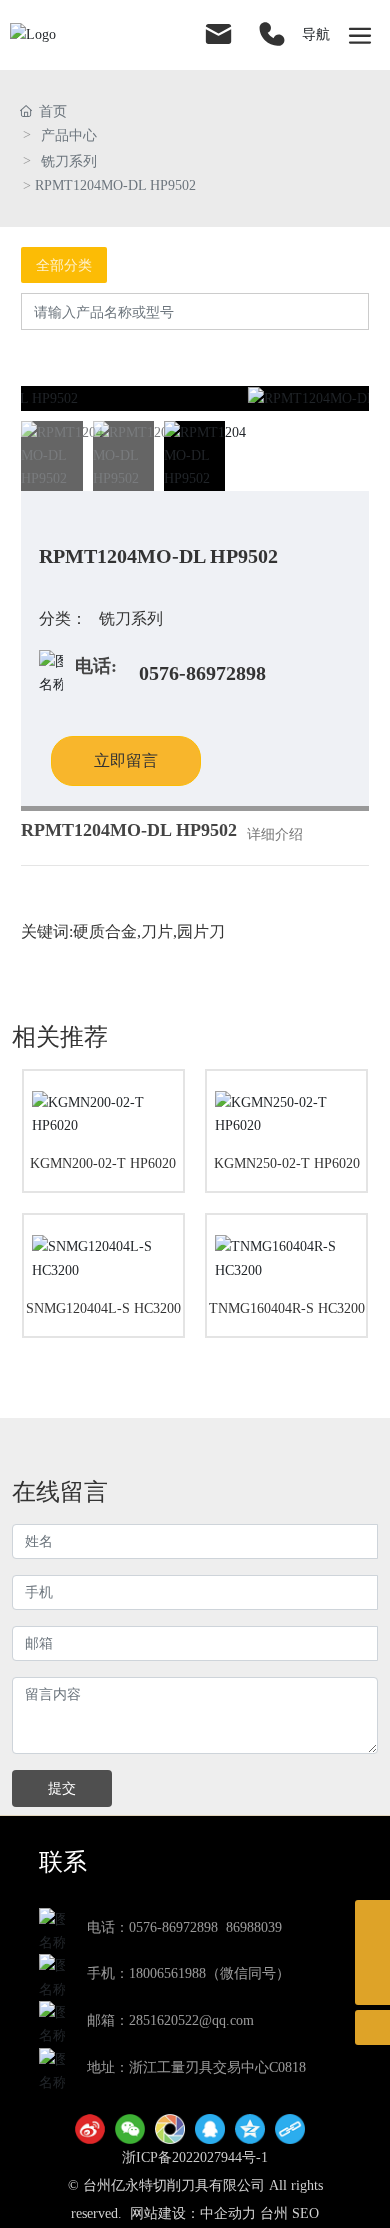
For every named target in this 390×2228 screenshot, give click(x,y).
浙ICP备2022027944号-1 (195, 2157)
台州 (274, 2213)
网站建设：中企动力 (193, 2213)
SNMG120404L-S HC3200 (103, 1308)
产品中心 (69, 135)
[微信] (130, 2129)
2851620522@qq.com (191, 2020)
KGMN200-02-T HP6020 (103, 1163)
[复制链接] (290, 2129)
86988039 (254, 1927)
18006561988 (167, 1973)
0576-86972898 (202, 673)
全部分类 (64, 265)
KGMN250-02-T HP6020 (287, 1163)
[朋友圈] (170, 2129)
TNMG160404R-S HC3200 (287, 1308)
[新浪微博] (90, 2129)
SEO (305, 2213)
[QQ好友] (210, 2129)
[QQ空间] (250, 2129)
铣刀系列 (69, 161)
